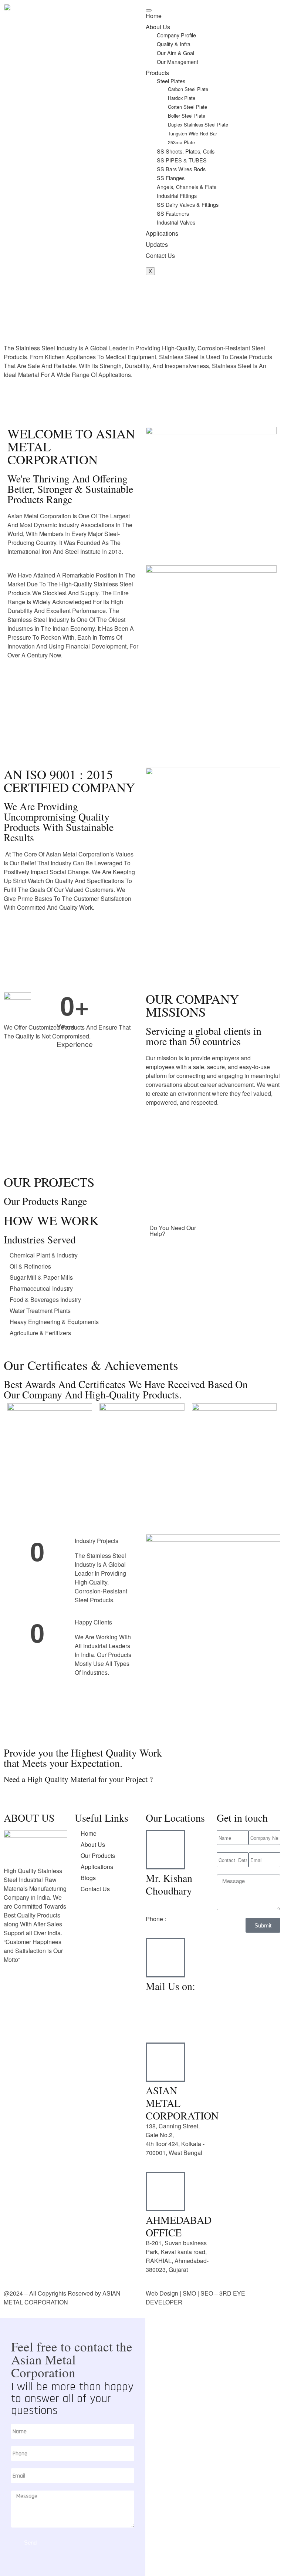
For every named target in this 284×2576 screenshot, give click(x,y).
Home (154, 16)
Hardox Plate (182, 98)
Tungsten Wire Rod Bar (192, 133)
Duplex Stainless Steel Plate (198, 124)
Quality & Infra (174, 44)
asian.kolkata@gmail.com (180, 1996)
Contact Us (160, 255)
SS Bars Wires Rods (181, 169)
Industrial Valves (176, 222)
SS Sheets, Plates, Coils (186, 151)
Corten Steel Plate (187, 107)
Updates (157, 244)
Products (157, 73)
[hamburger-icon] (149, 10)
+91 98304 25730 (169, 1910)
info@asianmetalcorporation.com (189, 2014)
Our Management (177, 62)
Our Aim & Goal (175, 53)
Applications (162, 233)
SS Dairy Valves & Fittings (188, 204)
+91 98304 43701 (169, 1901)
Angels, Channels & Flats (187, 187)
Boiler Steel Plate (187, 116)
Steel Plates (171, 81)
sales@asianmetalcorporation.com (191, 2023)
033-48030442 (187, 1919)
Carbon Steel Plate (188, 89)
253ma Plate (181, 142)
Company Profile (176, 35)
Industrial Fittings (177, 196)
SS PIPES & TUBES (182, 160)
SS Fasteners (173, 213)
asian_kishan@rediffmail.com (185, 2005)
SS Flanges (171, 178)
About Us (158, 27)
